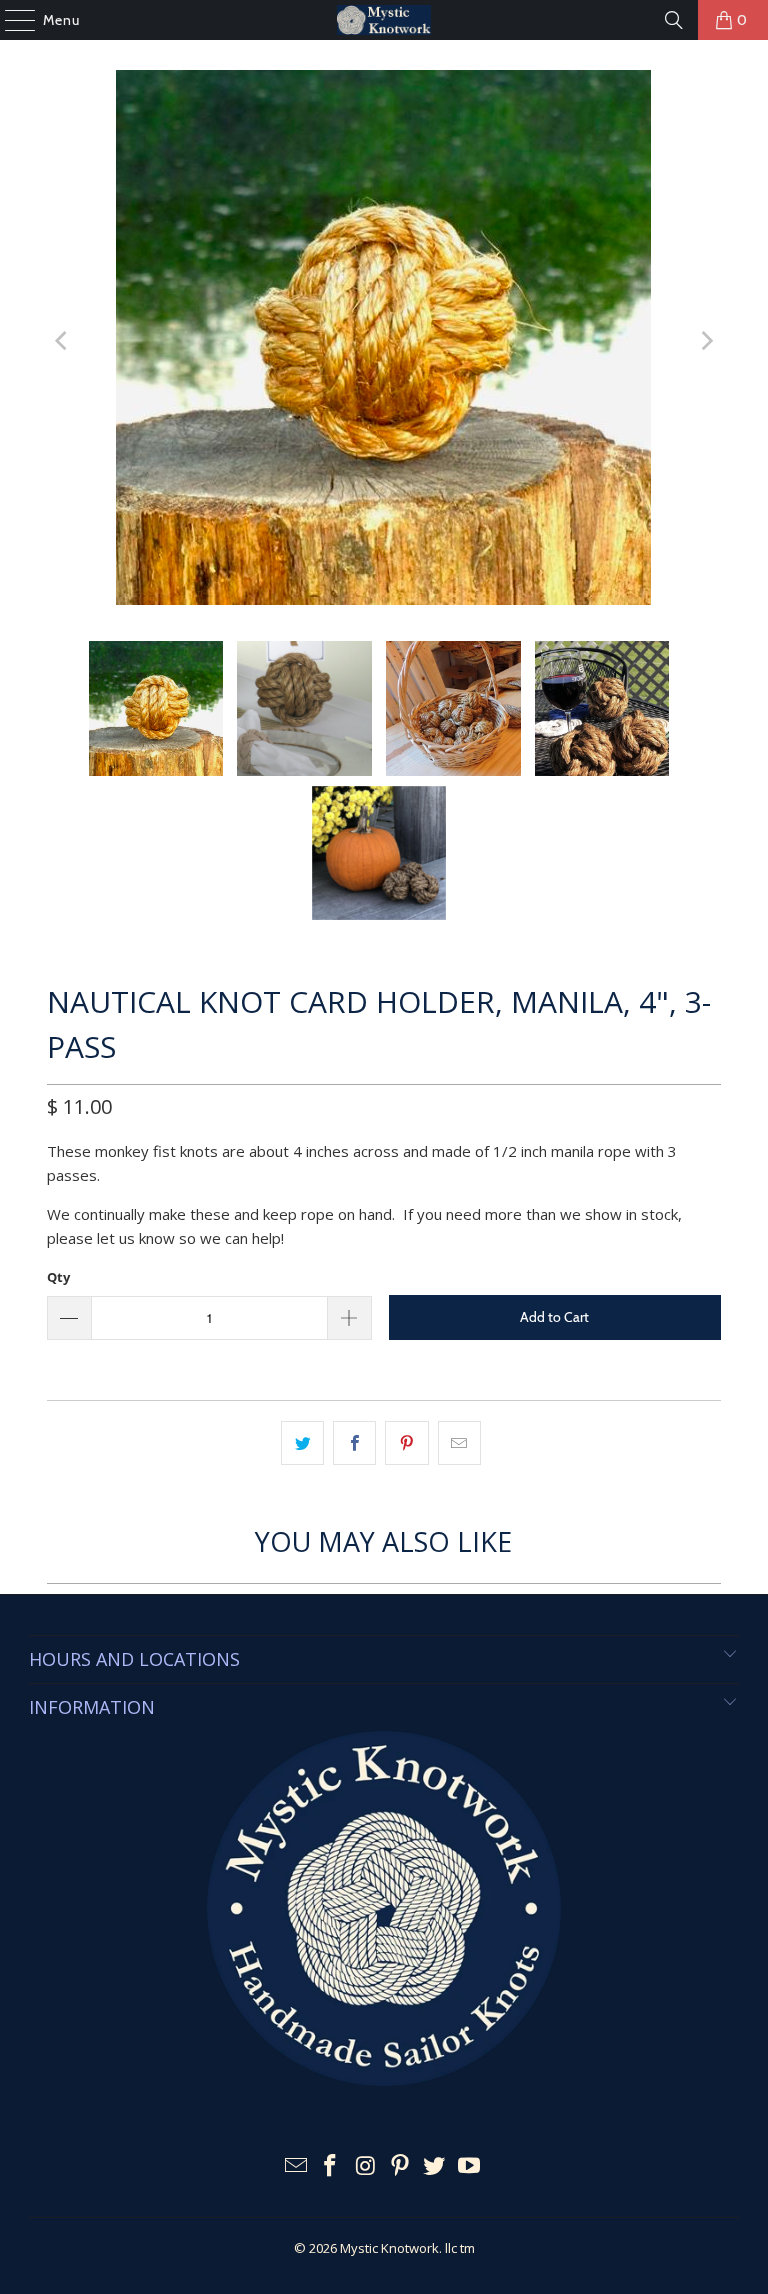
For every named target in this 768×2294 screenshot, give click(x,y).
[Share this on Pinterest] (406, 1443)
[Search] (674, 20)
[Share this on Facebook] (354, 1443)
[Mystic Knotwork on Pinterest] (401, 2166)
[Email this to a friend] (459, 1443)
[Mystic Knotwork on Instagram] (366, 2166)
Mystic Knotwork (389, 2248)
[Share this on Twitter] (302, 1443)
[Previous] (62, 340)
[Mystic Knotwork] (384, 20)
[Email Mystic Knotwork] (296, 2166)
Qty (58, 1277)
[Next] (706, 340)
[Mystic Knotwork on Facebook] (331, 2166)
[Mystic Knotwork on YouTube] (470, 2166)
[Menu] (10, 20)
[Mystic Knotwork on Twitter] (435, 2166)
